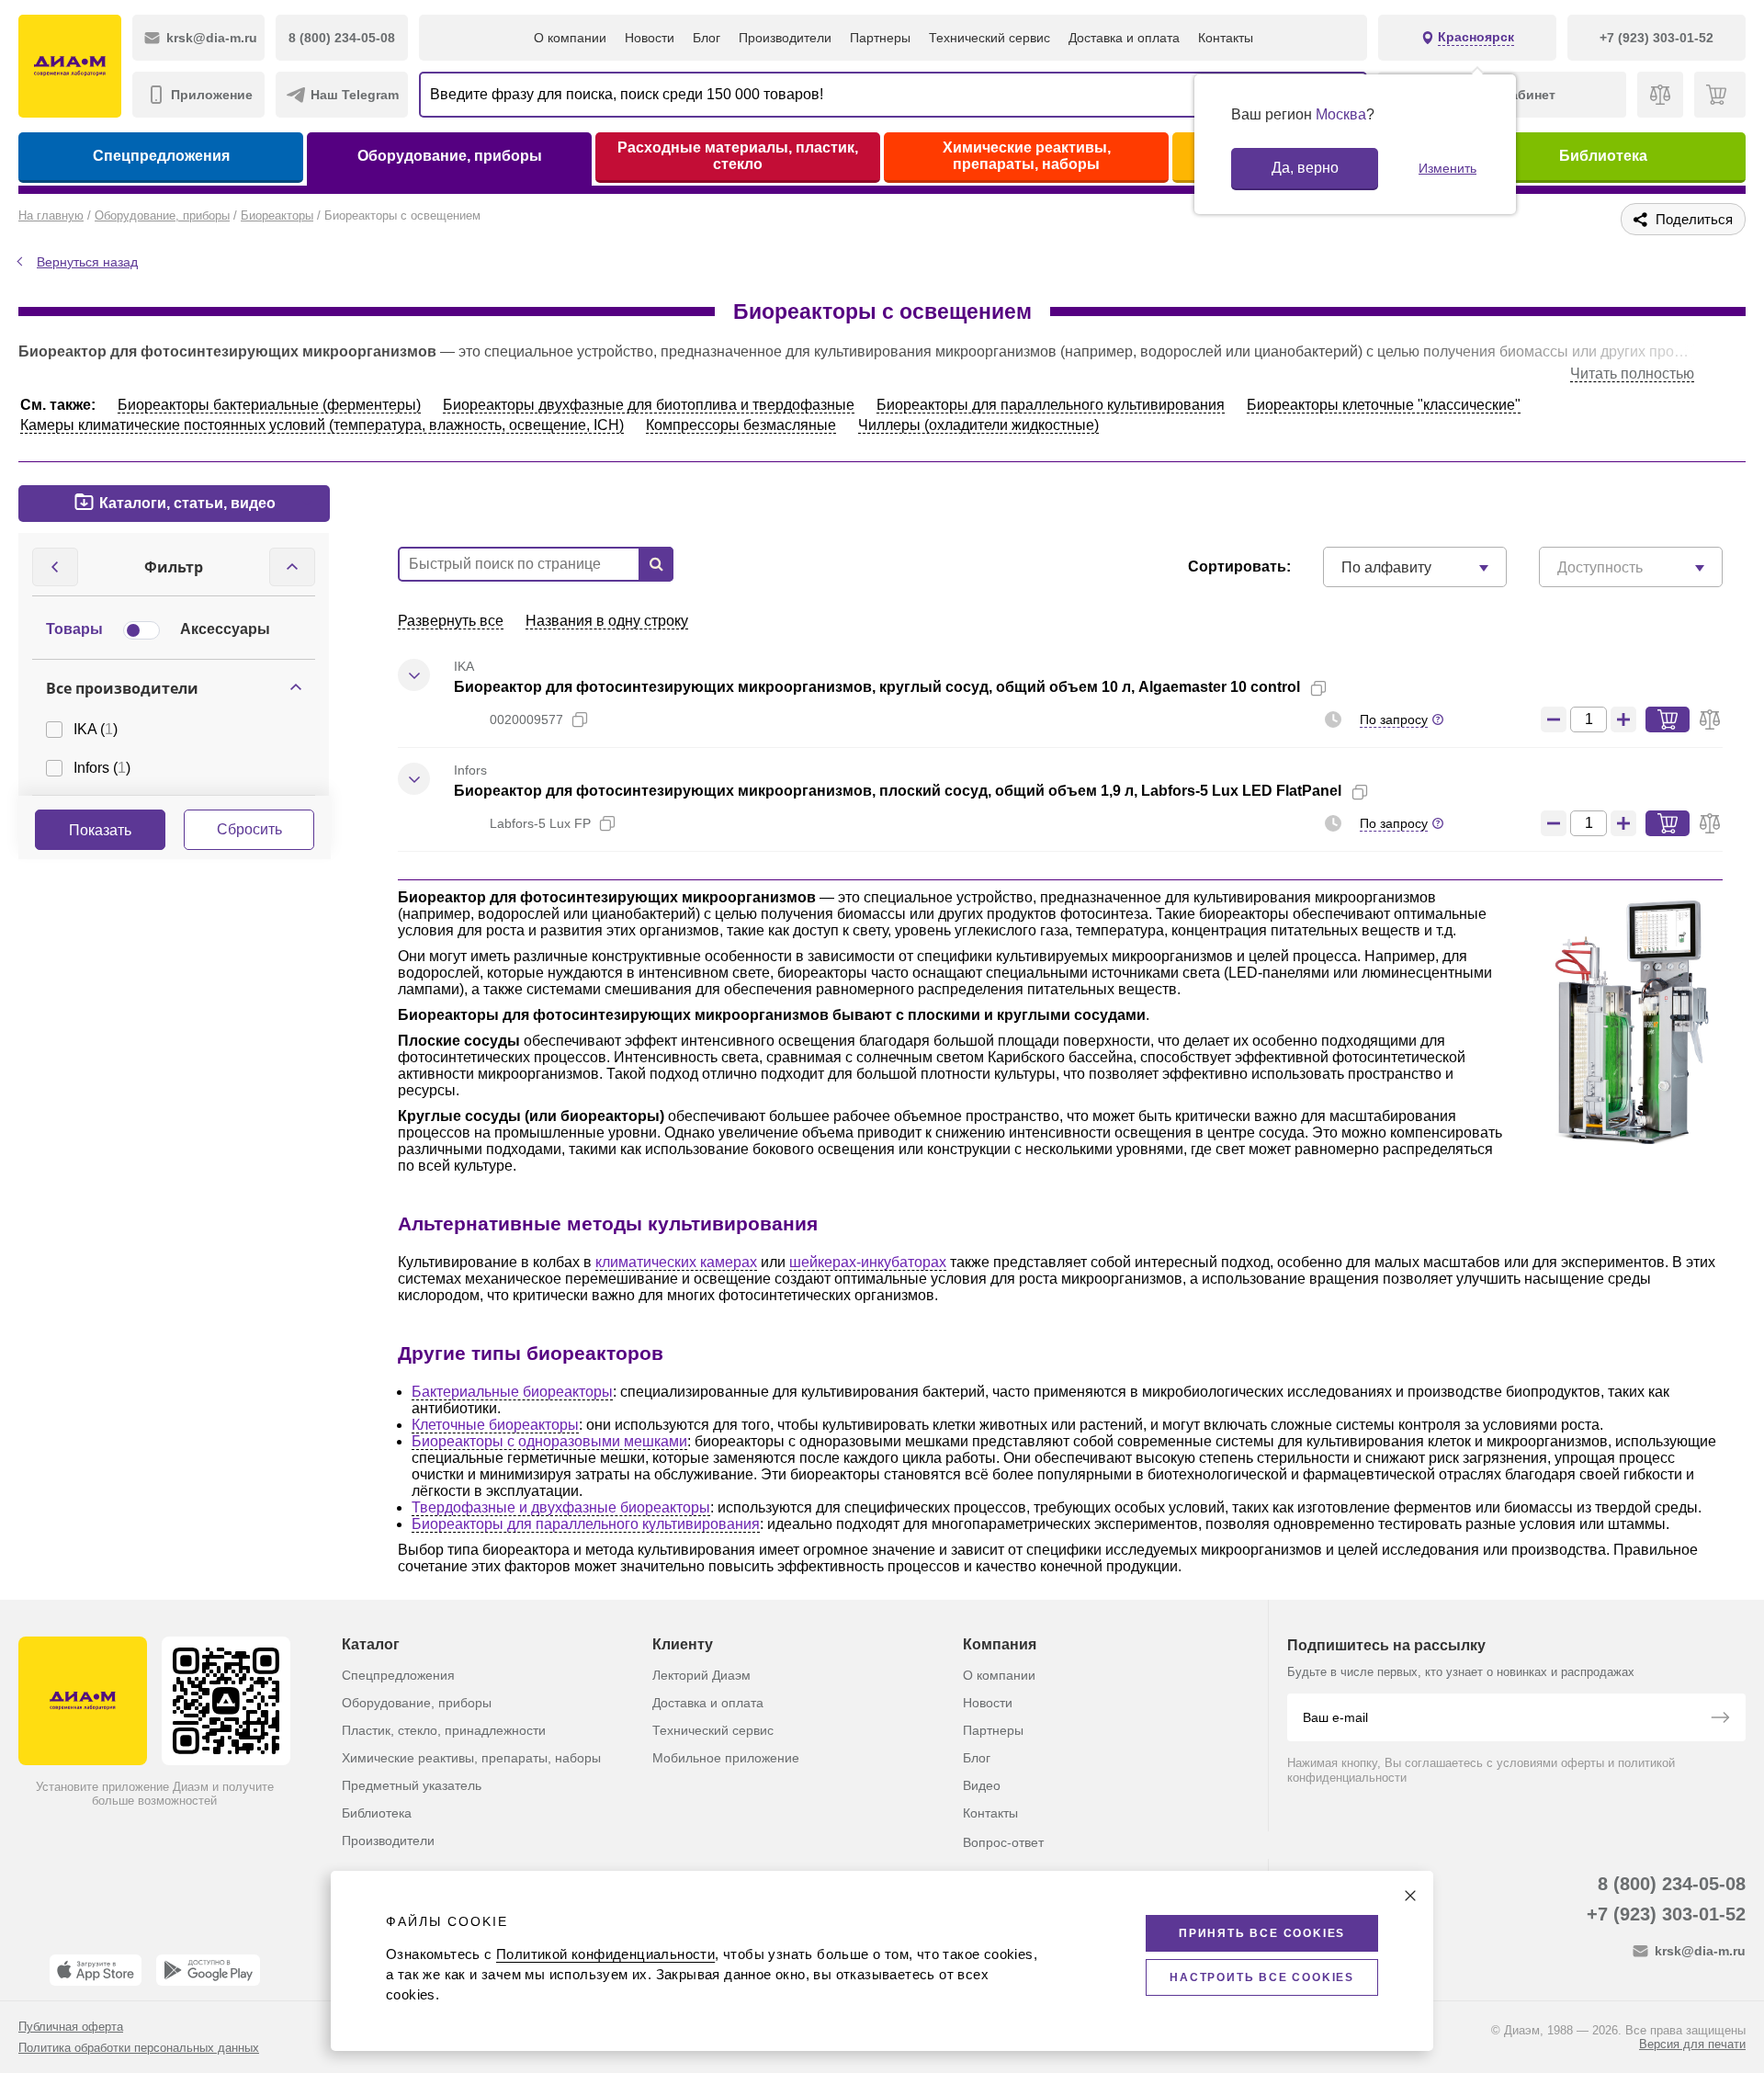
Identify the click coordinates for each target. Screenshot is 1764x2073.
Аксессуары (225, 629)
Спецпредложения (161, 156)
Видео (982, 1785)
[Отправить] (1720, 1719)
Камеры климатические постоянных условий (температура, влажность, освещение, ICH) (322, 425)
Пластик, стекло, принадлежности (444, 1730)
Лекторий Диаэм (701, 1675)
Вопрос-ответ (1003, 1842)
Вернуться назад (87, 262)
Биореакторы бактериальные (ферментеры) (269, 405)
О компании (570, 38)
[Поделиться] (1348, 688)
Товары (74, 629)
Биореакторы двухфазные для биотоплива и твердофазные (649, 405)
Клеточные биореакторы (495, 1425)
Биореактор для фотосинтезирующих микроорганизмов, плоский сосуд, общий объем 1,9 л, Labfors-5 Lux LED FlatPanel (898, 791)
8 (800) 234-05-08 (1672, 1884)
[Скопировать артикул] (580, 719)
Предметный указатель (412, 1785)
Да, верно (1305, 168)
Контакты (1226, 38)
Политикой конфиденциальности (605, 1954)
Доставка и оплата (1124, 38)
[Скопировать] (1318, 688)
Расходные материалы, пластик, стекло (738, 156)
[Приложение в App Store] (96, 1970)
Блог (707, 38)
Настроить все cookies (1262, 1977)
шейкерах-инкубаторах (868, 1262)
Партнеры (880, 38)
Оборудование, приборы (450, 156)
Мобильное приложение (726, 1758)
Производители (785, 38)
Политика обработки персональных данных (139, 2048)
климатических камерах (676, 1262)
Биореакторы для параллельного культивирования (1051, 405)
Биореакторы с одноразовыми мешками (549, 1441)
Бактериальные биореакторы (512, 1392)
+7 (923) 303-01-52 (1666, 1914)
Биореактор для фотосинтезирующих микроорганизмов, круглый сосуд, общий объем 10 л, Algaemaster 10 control (877, 687)
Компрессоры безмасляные (741, 425)
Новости (650, 38)
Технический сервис (989, 38)
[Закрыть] (1410, 1896)
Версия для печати (1692, 2044)
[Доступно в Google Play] (208, 1970)
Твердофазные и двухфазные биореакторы (561, 1507)
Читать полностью (1632, 374)
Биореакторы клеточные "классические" (1384, 405)
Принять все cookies (1262, 1933)
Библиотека (1603, 156)
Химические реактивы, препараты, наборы (1027, 156)
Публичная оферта (71, 2027)
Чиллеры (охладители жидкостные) (978, 425)
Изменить (1447, 168)
